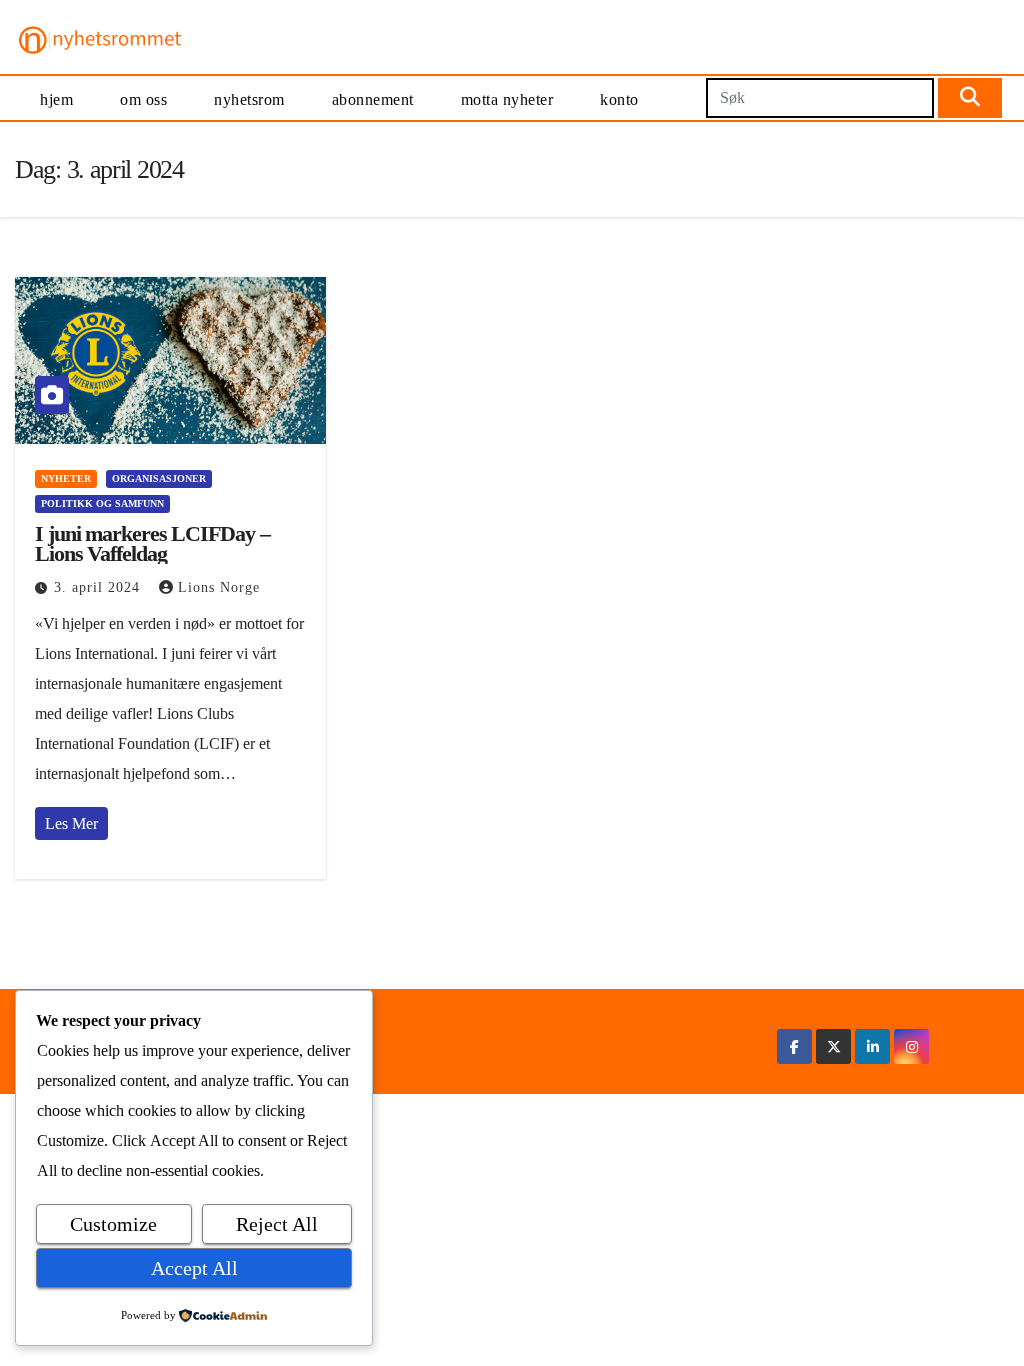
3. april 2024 (99, 587)
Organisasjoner (159, 478)
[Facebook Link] (794, 1046)
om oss (143, 99)
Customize (113, 1224)
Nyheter (66, 478)
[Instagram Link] (912, 1046)
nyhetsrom (249, 99)
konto (619, 99)
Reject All (277, 1224)
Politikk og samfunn (102, 503)
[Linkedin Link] (873, 1046)
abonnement (373, 99)
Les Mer (71, 823)
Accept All (194, 1268)
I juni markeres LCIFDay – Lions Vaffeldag (152, 543)
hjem (56, 99)
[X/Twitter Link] (834, 1046)
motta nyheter (507, 99)
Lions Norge (219, 587)
